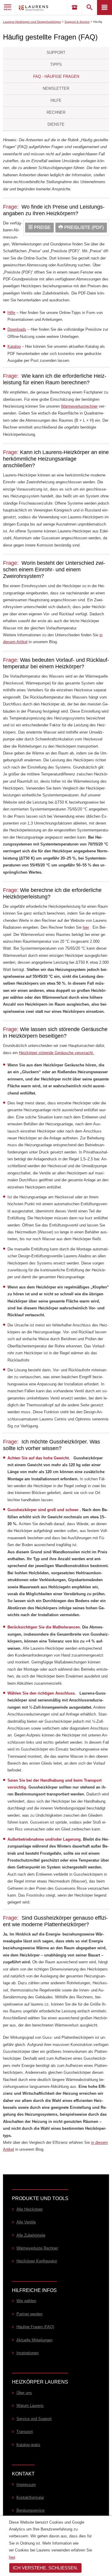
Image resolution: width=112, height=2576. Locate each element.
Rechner (56, 112)
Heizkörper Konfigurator (37, 2261)
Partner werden (29, 2314)
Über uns (24, 2393)
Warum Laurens (30, 2406)
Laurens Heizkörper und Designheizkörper (32, 22)
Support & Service (77, 22)
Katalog (14, 346)
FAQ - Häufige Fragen (56, 76)
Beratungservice (30, 2510)
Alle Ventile (26, 2222)
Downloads (17, 329)
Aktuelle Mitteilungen (34, 2340)
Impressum (26, 2485)
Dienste (56, 124)
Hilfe (56, 100)
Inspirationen (27, 2353)
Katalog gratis (28, 2445)
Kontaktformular (30, 2497)
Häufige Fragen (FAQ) (35, 2327)
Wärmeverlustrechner (79, 406)
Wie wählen (26, 2301)
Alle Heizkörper (30, 2209)
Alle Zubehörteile (31, 2235)
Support (56, 53)
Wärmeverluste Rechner (37, 2248)
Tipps (56, 64)
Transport (25, 2432)
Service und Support (34, 2419)
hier (86, 927)
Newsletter (56, 88)
